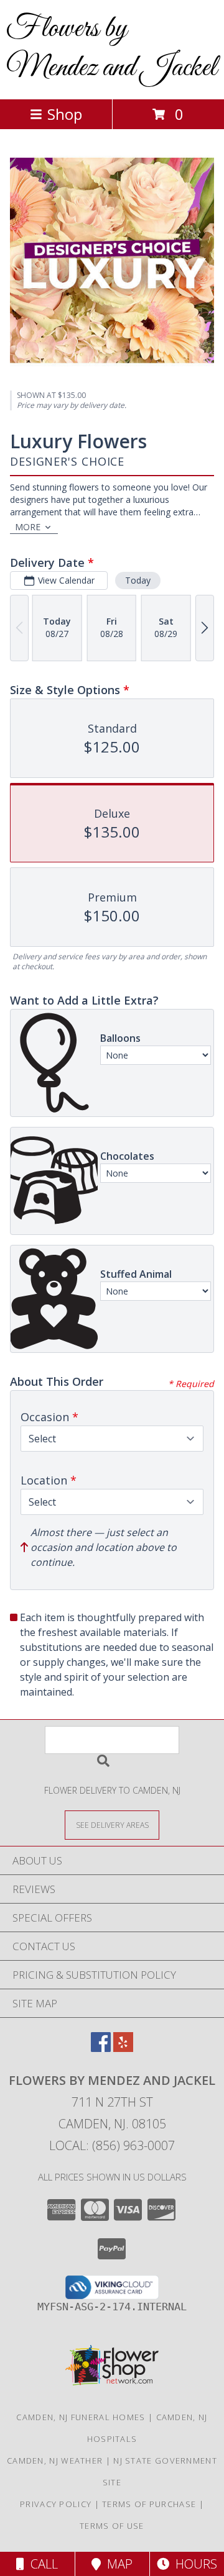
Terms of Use (112, 2526)
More (28, 527)
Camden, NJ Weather (55, 2461)
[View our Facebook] (101, 2048)
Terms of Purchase (149, 2504)
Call (41, 2564)
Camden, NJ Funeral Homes (81, 2417)
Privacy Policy (56, 2504)
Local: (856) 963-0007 (112, 2145)
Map (117, 2564)
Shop (65, 114)
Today (138, 580)
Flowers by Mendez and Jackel (111, 48)
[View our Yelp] (123, 2048)
